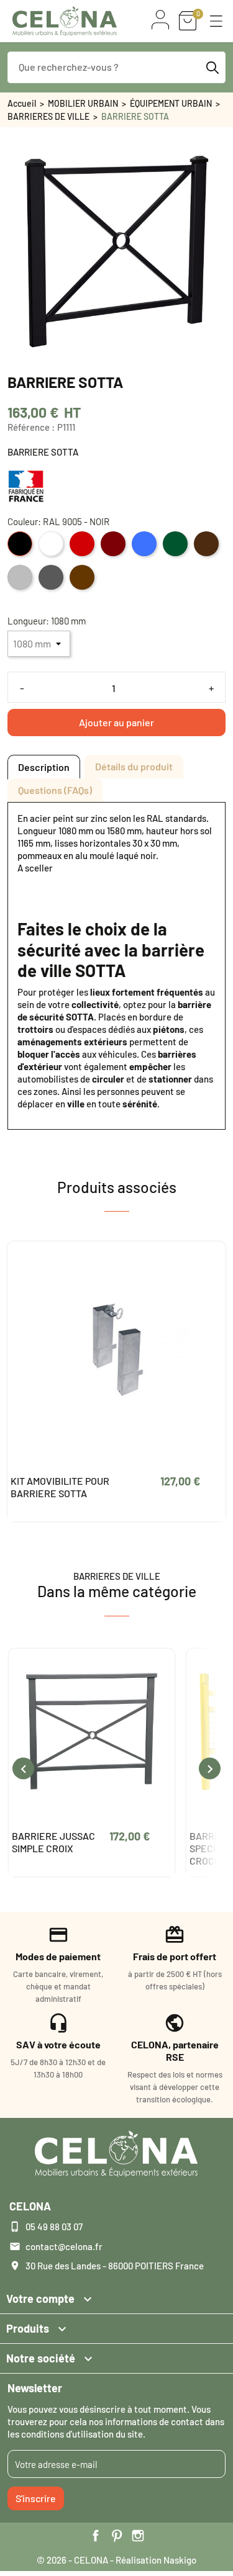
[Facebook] (96, 2536)
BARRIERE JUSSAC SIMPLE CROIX (53, 1842)
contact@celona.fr (64, 2246)
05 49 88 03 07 (54, 2227)
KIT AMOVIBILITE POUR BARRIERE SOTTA (60, 1487)
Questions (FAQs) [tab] (55, 790)
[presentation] (23, 1769)
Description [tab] (44, 767)
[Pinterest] (117, 2536)
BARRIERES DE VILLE (48, 116)
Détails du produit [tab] (134, 766)
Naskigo (180, 2560)
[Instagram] (138, 2536)
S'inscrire (36, 2498)
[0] (188, 21)
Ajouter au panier (116, 722)
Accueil (22, 103)
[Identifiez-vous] (160, 20)
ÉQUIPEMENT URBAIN (171, 103)
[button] (216, 21)
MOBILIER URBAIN (83, 103)
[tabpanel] (116, 961)
